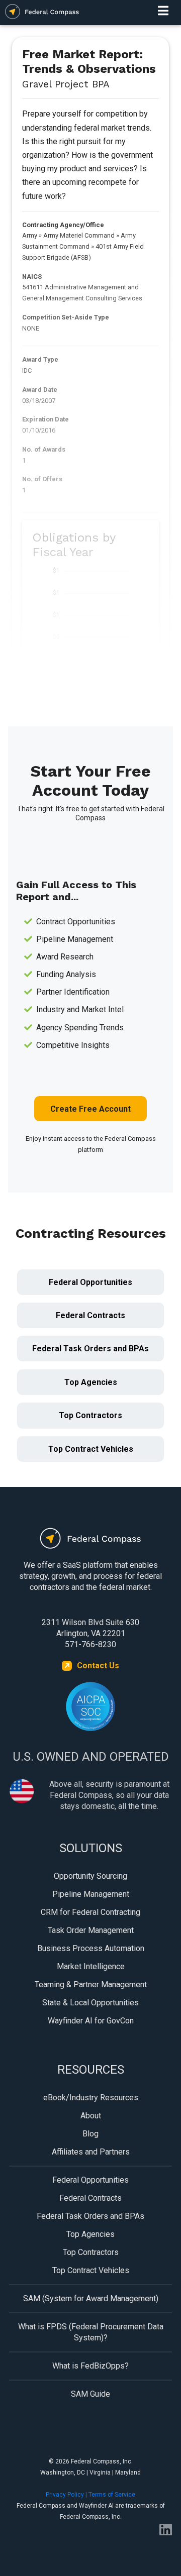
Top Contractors (90, 1415)
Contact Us (98, 1666)
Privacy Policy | (67, 2495)
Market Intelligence (91, 1966)
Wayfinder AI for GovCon (91, 2021)
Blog (90, 2134)
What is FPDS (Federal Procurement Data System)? (91, 2332)
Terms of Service (112, 2495)
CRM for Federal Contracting (90, 1912)
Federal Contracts (90, 1315)
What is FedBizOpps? (90, 2366)
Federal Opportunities (90, 1282)
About (91, 2116)
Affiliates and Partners (91, 2152)
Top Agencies (91, 1382)
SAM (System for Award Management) (91, 2298)
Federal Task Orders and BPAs (90, 1349)
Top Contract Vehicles (91, 1449)
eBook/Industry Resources (91, 2098)
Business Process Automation (91, 1948)
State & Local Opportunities (90, 2003)
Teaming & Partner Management (91, 1984)
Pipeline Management (91, 1894)
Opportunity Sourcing (90, 1876)
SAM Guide (90, 2394)
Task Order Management (91, 1930)
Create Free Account (90, 1109)
